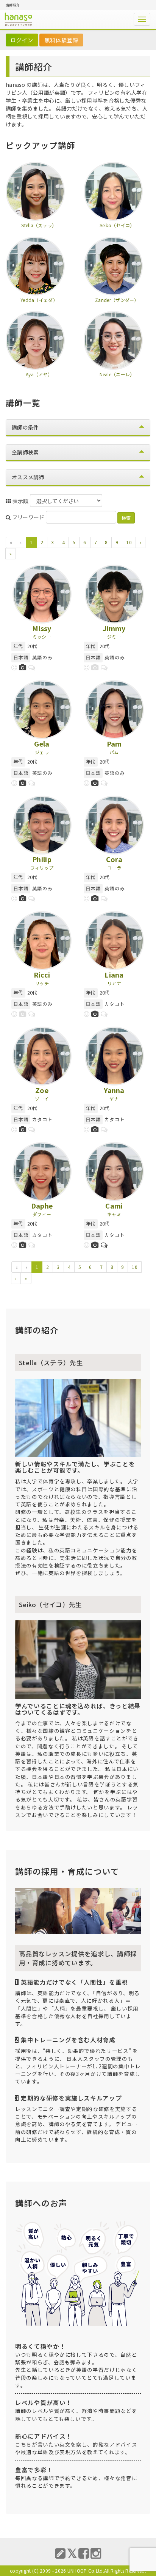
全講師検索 (25, 452)
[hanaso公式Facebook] (84, 2553)
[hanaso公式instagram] (96, 2553)
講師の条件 (25, 427)
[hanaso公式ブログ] (60, 2553)
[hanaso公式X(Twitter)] (72, 2553)
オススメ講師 (28, 477)
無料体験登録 (61, 40)
